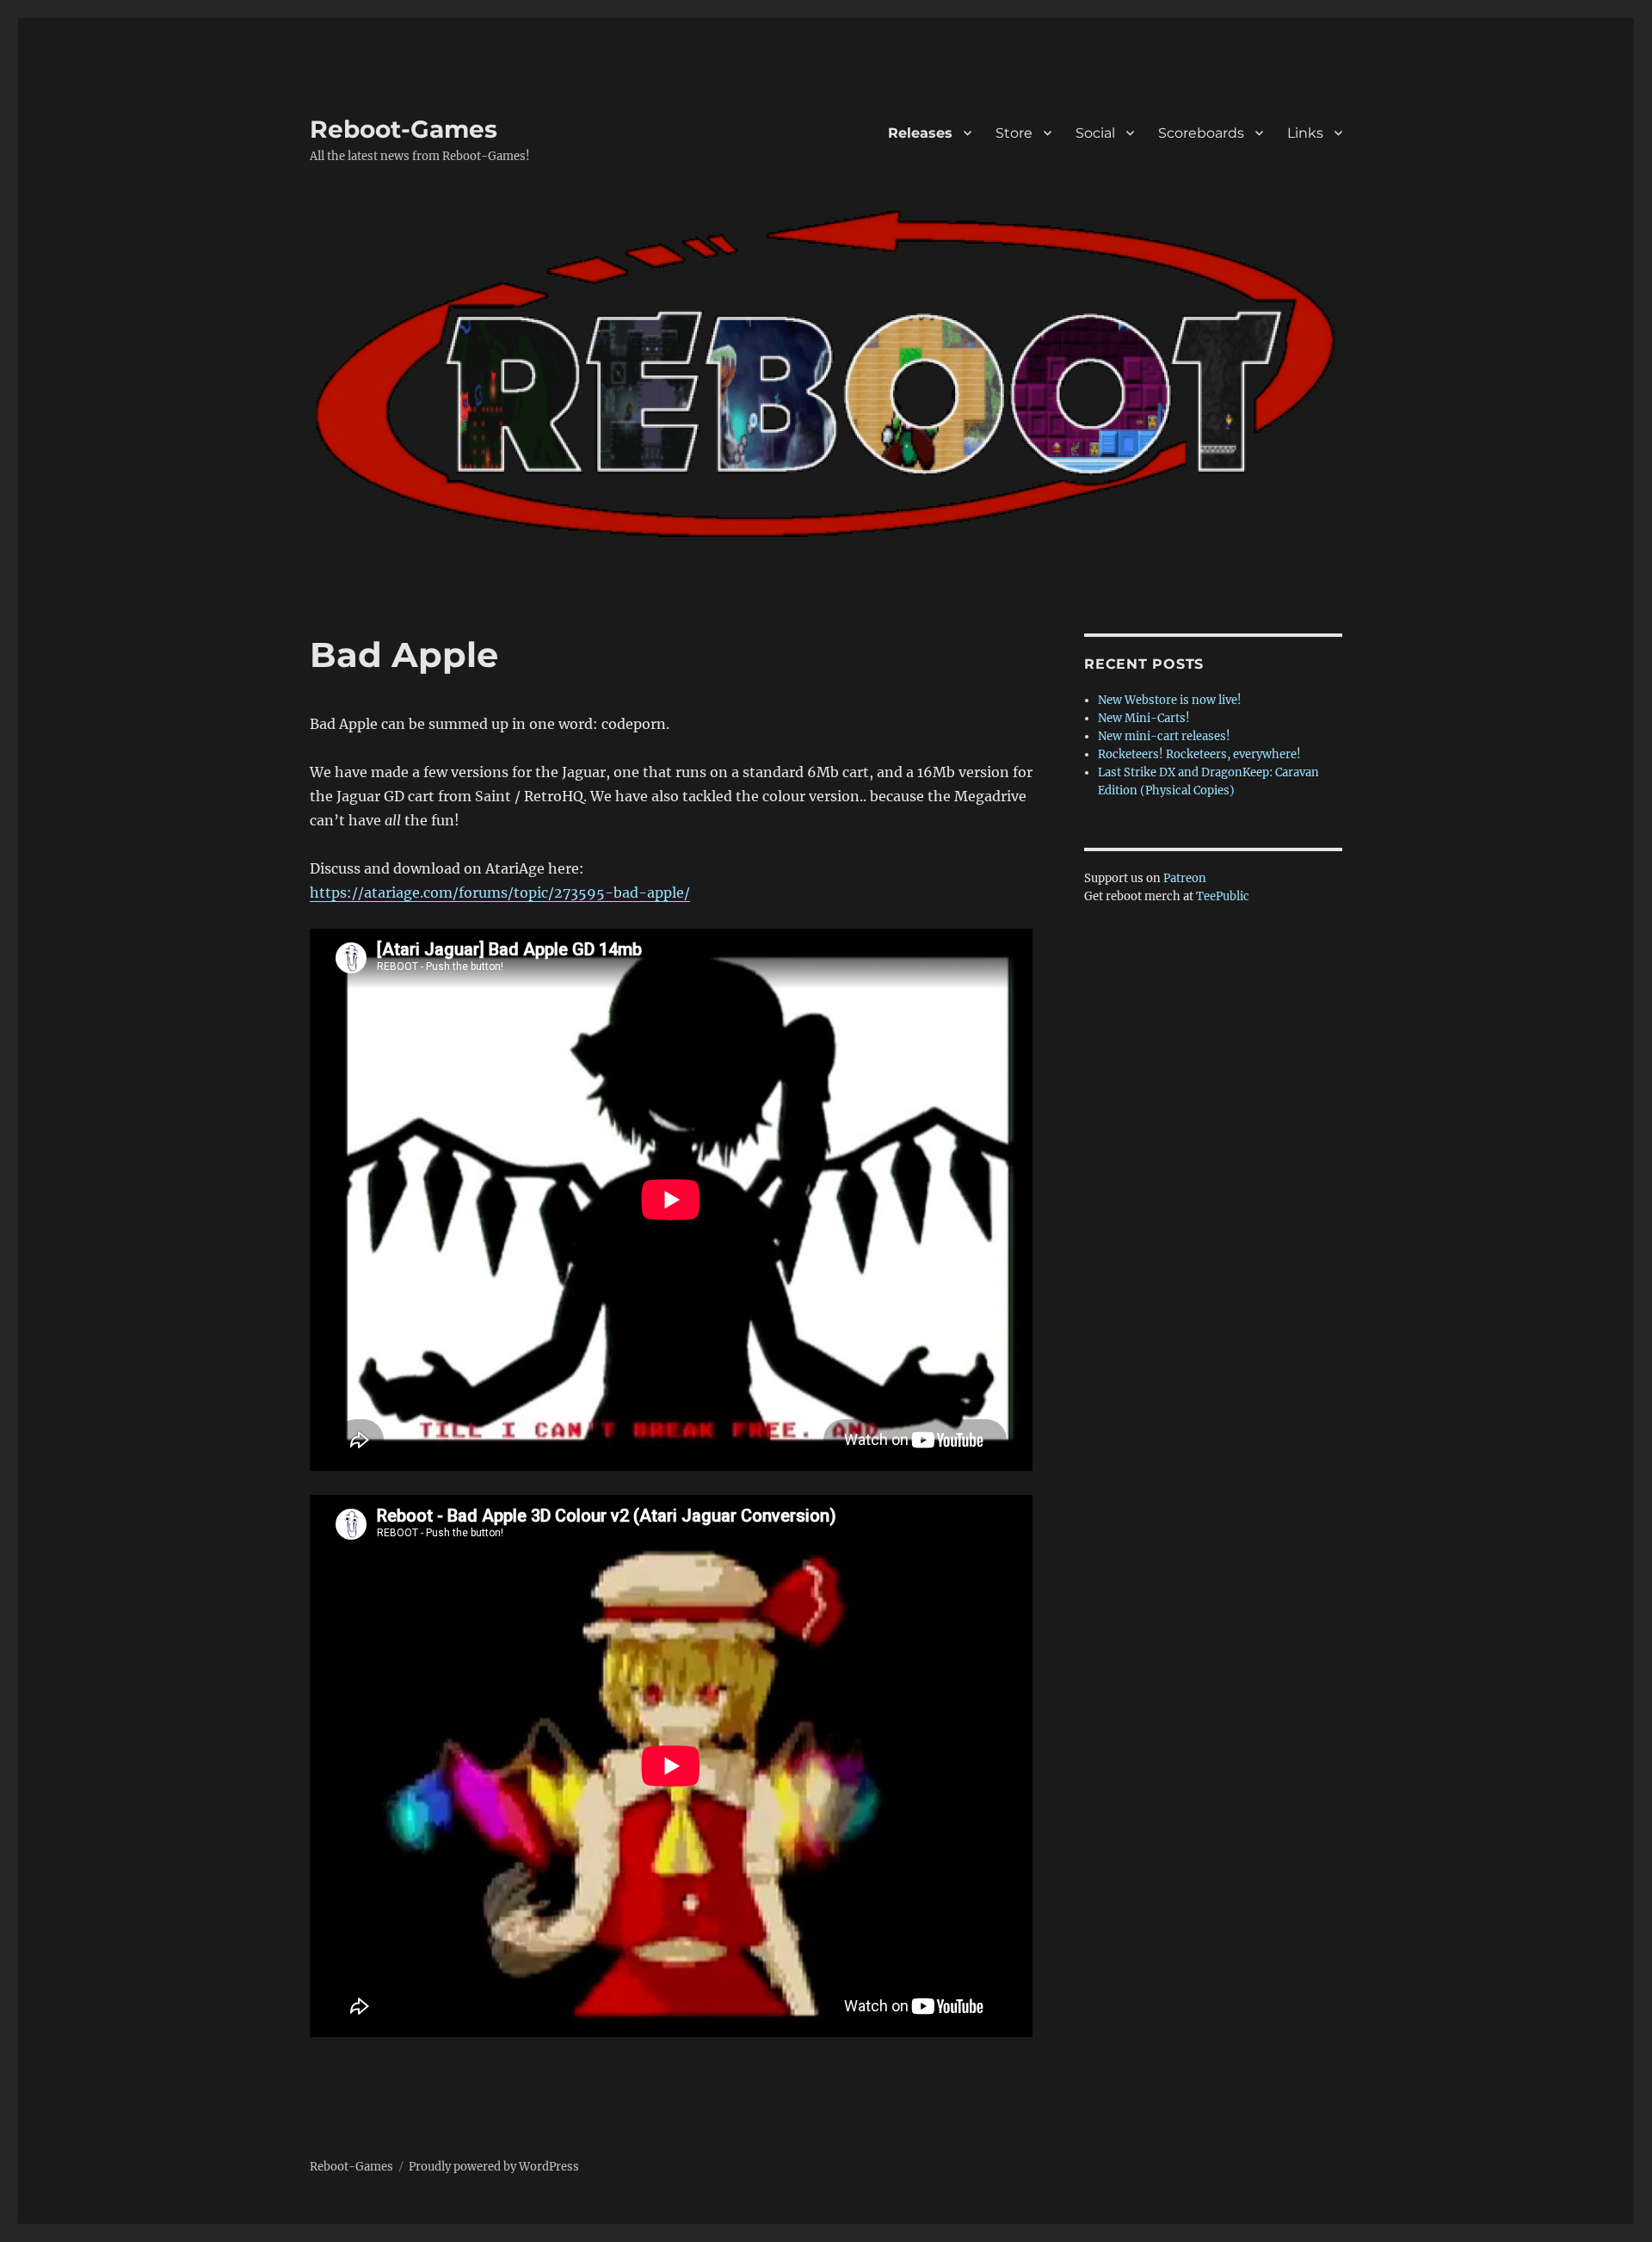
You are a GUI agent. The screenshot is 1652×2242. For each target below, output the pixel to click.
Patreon (1185, 878)
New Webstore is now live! (1170, 700)
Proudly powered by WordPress (494, 2167)
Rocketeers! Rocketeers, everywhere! (1199, 754)
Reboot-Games (404, 129)
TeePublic (1223, 896)
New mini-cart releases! (1164, 736)
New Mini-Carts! (1144, 718)
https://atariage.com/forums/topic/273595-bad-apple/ (500, 892)
